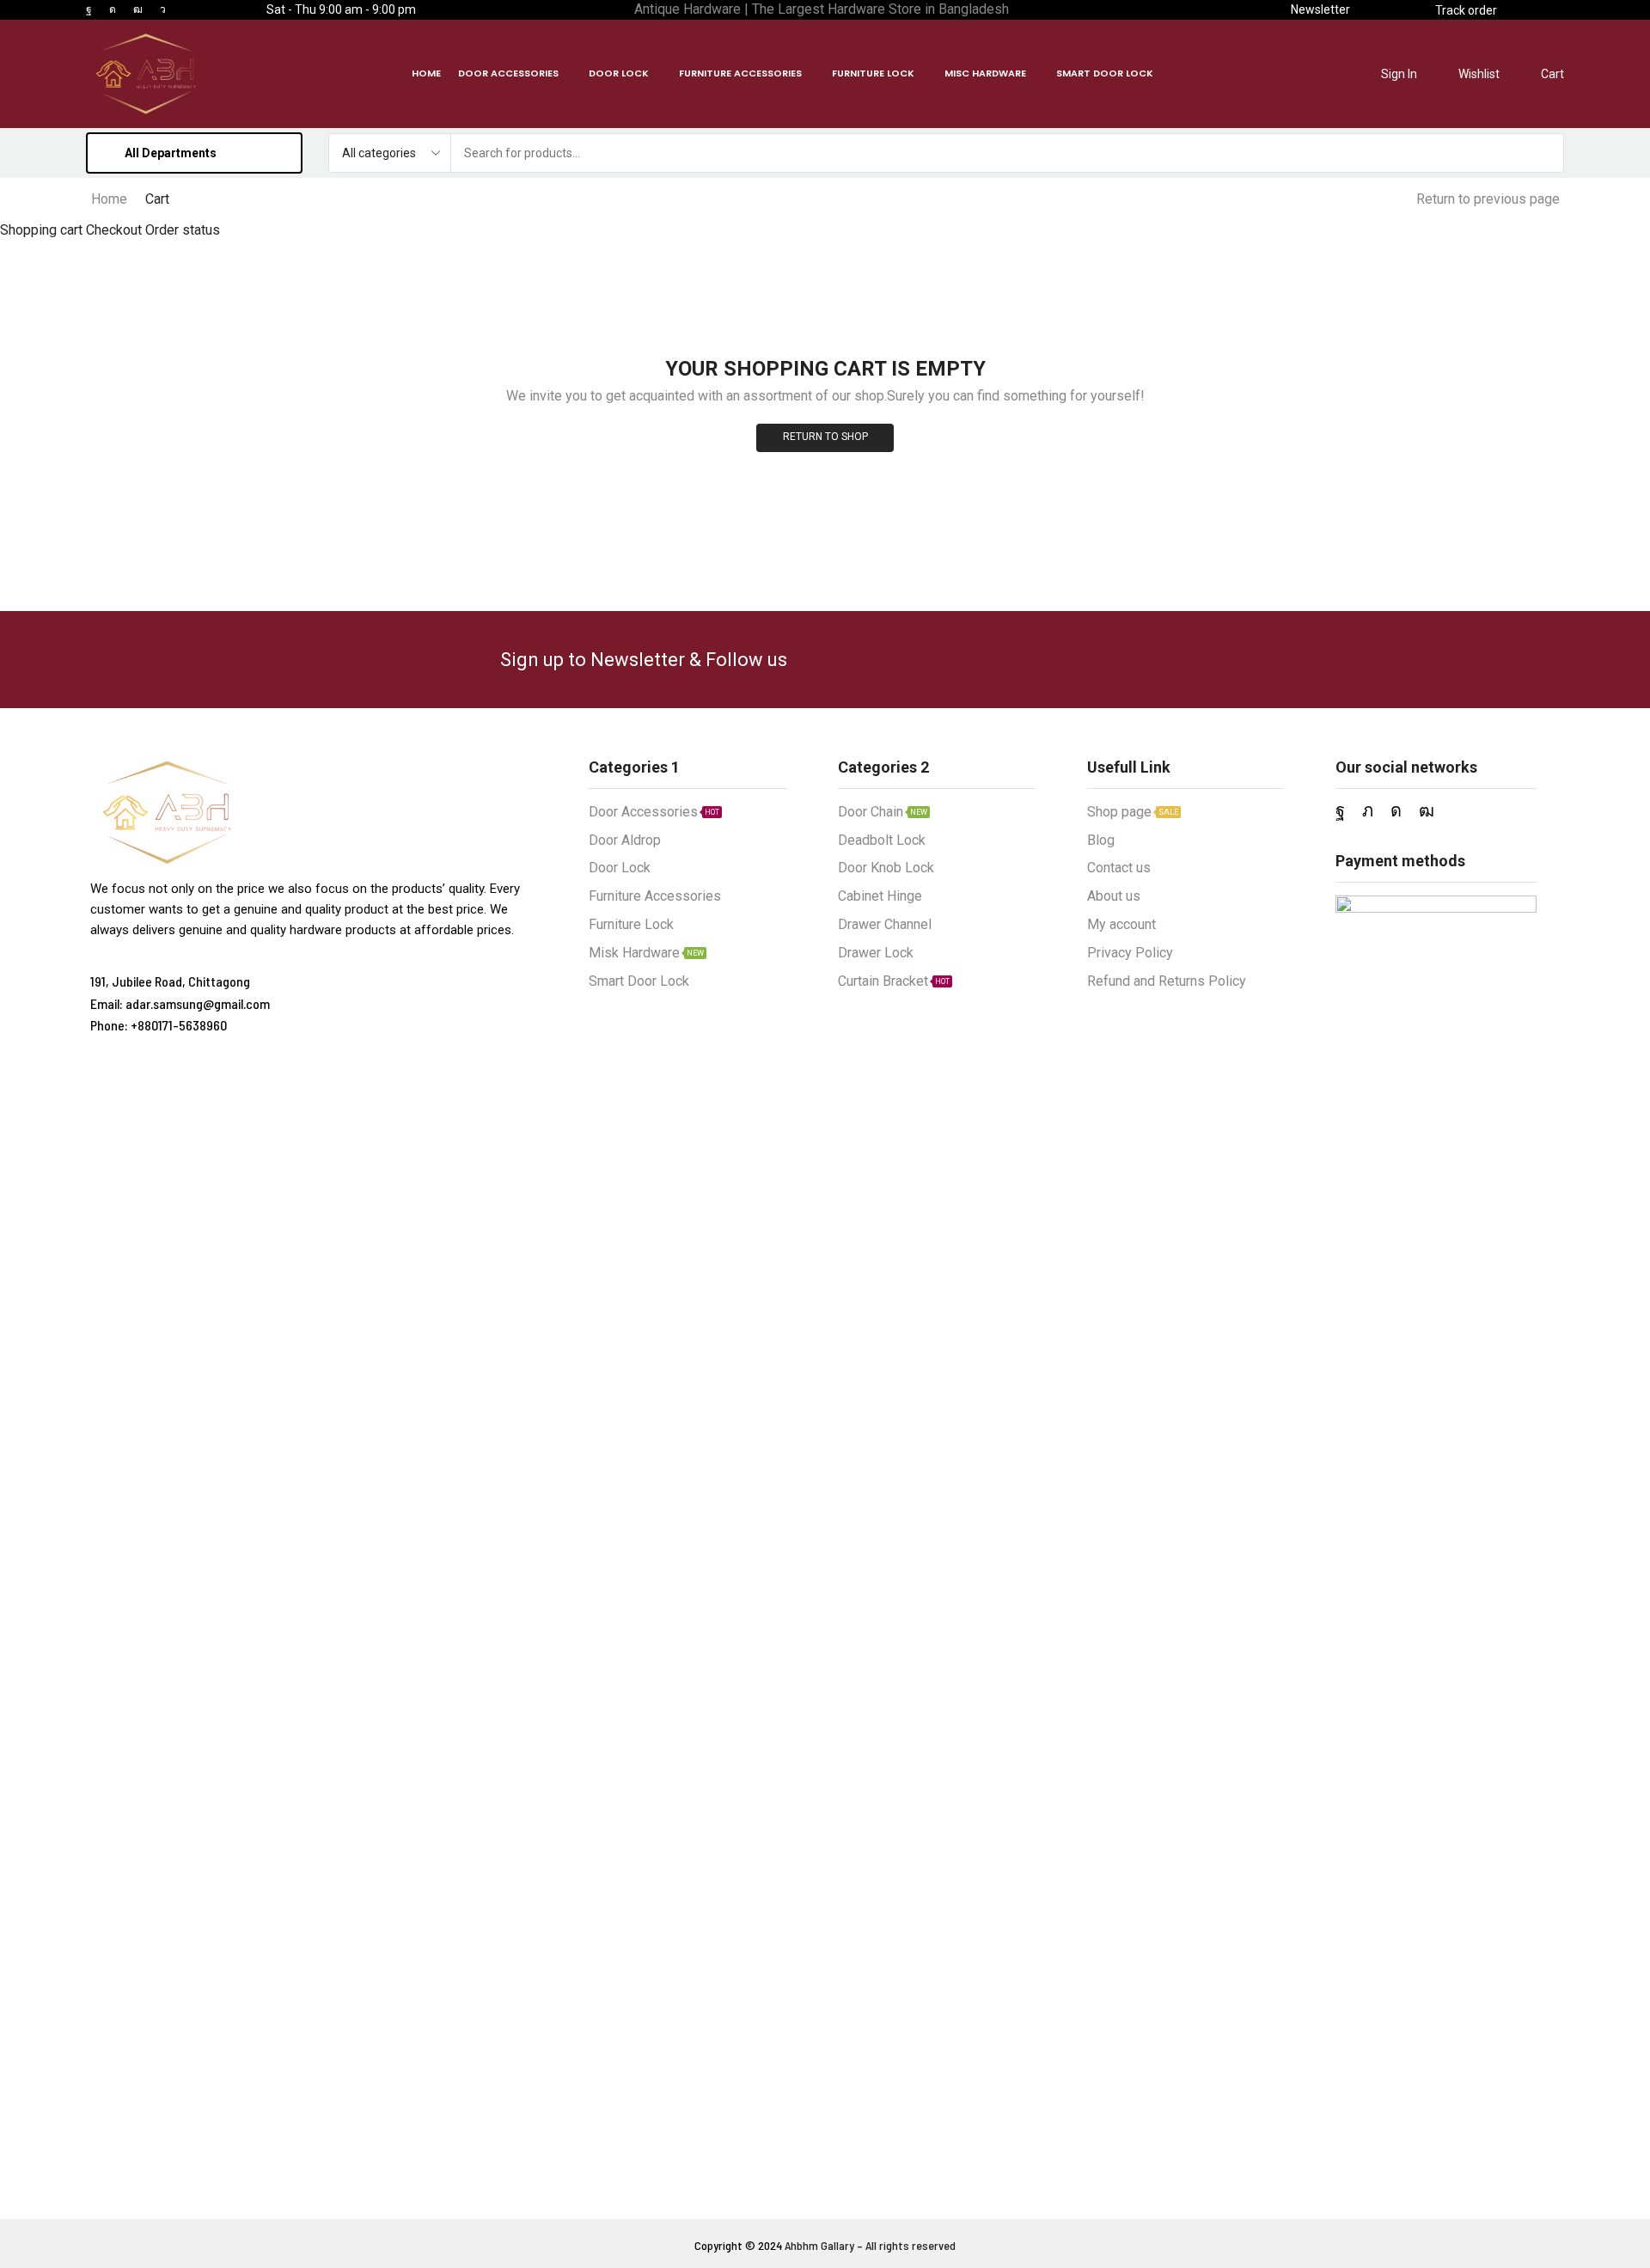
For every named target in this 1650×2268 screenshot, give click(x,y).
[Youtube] (138, 9)
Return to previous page (1488, 199)
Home (109, 199)
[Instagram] (113, 9)
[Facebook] (89, 9)
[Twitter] (1368, 810)
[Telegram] (163, 9)
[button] (1320, 9)
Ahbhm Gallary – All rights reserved (870, 2245)
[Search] (1544, 153)
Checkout (114, 230)
